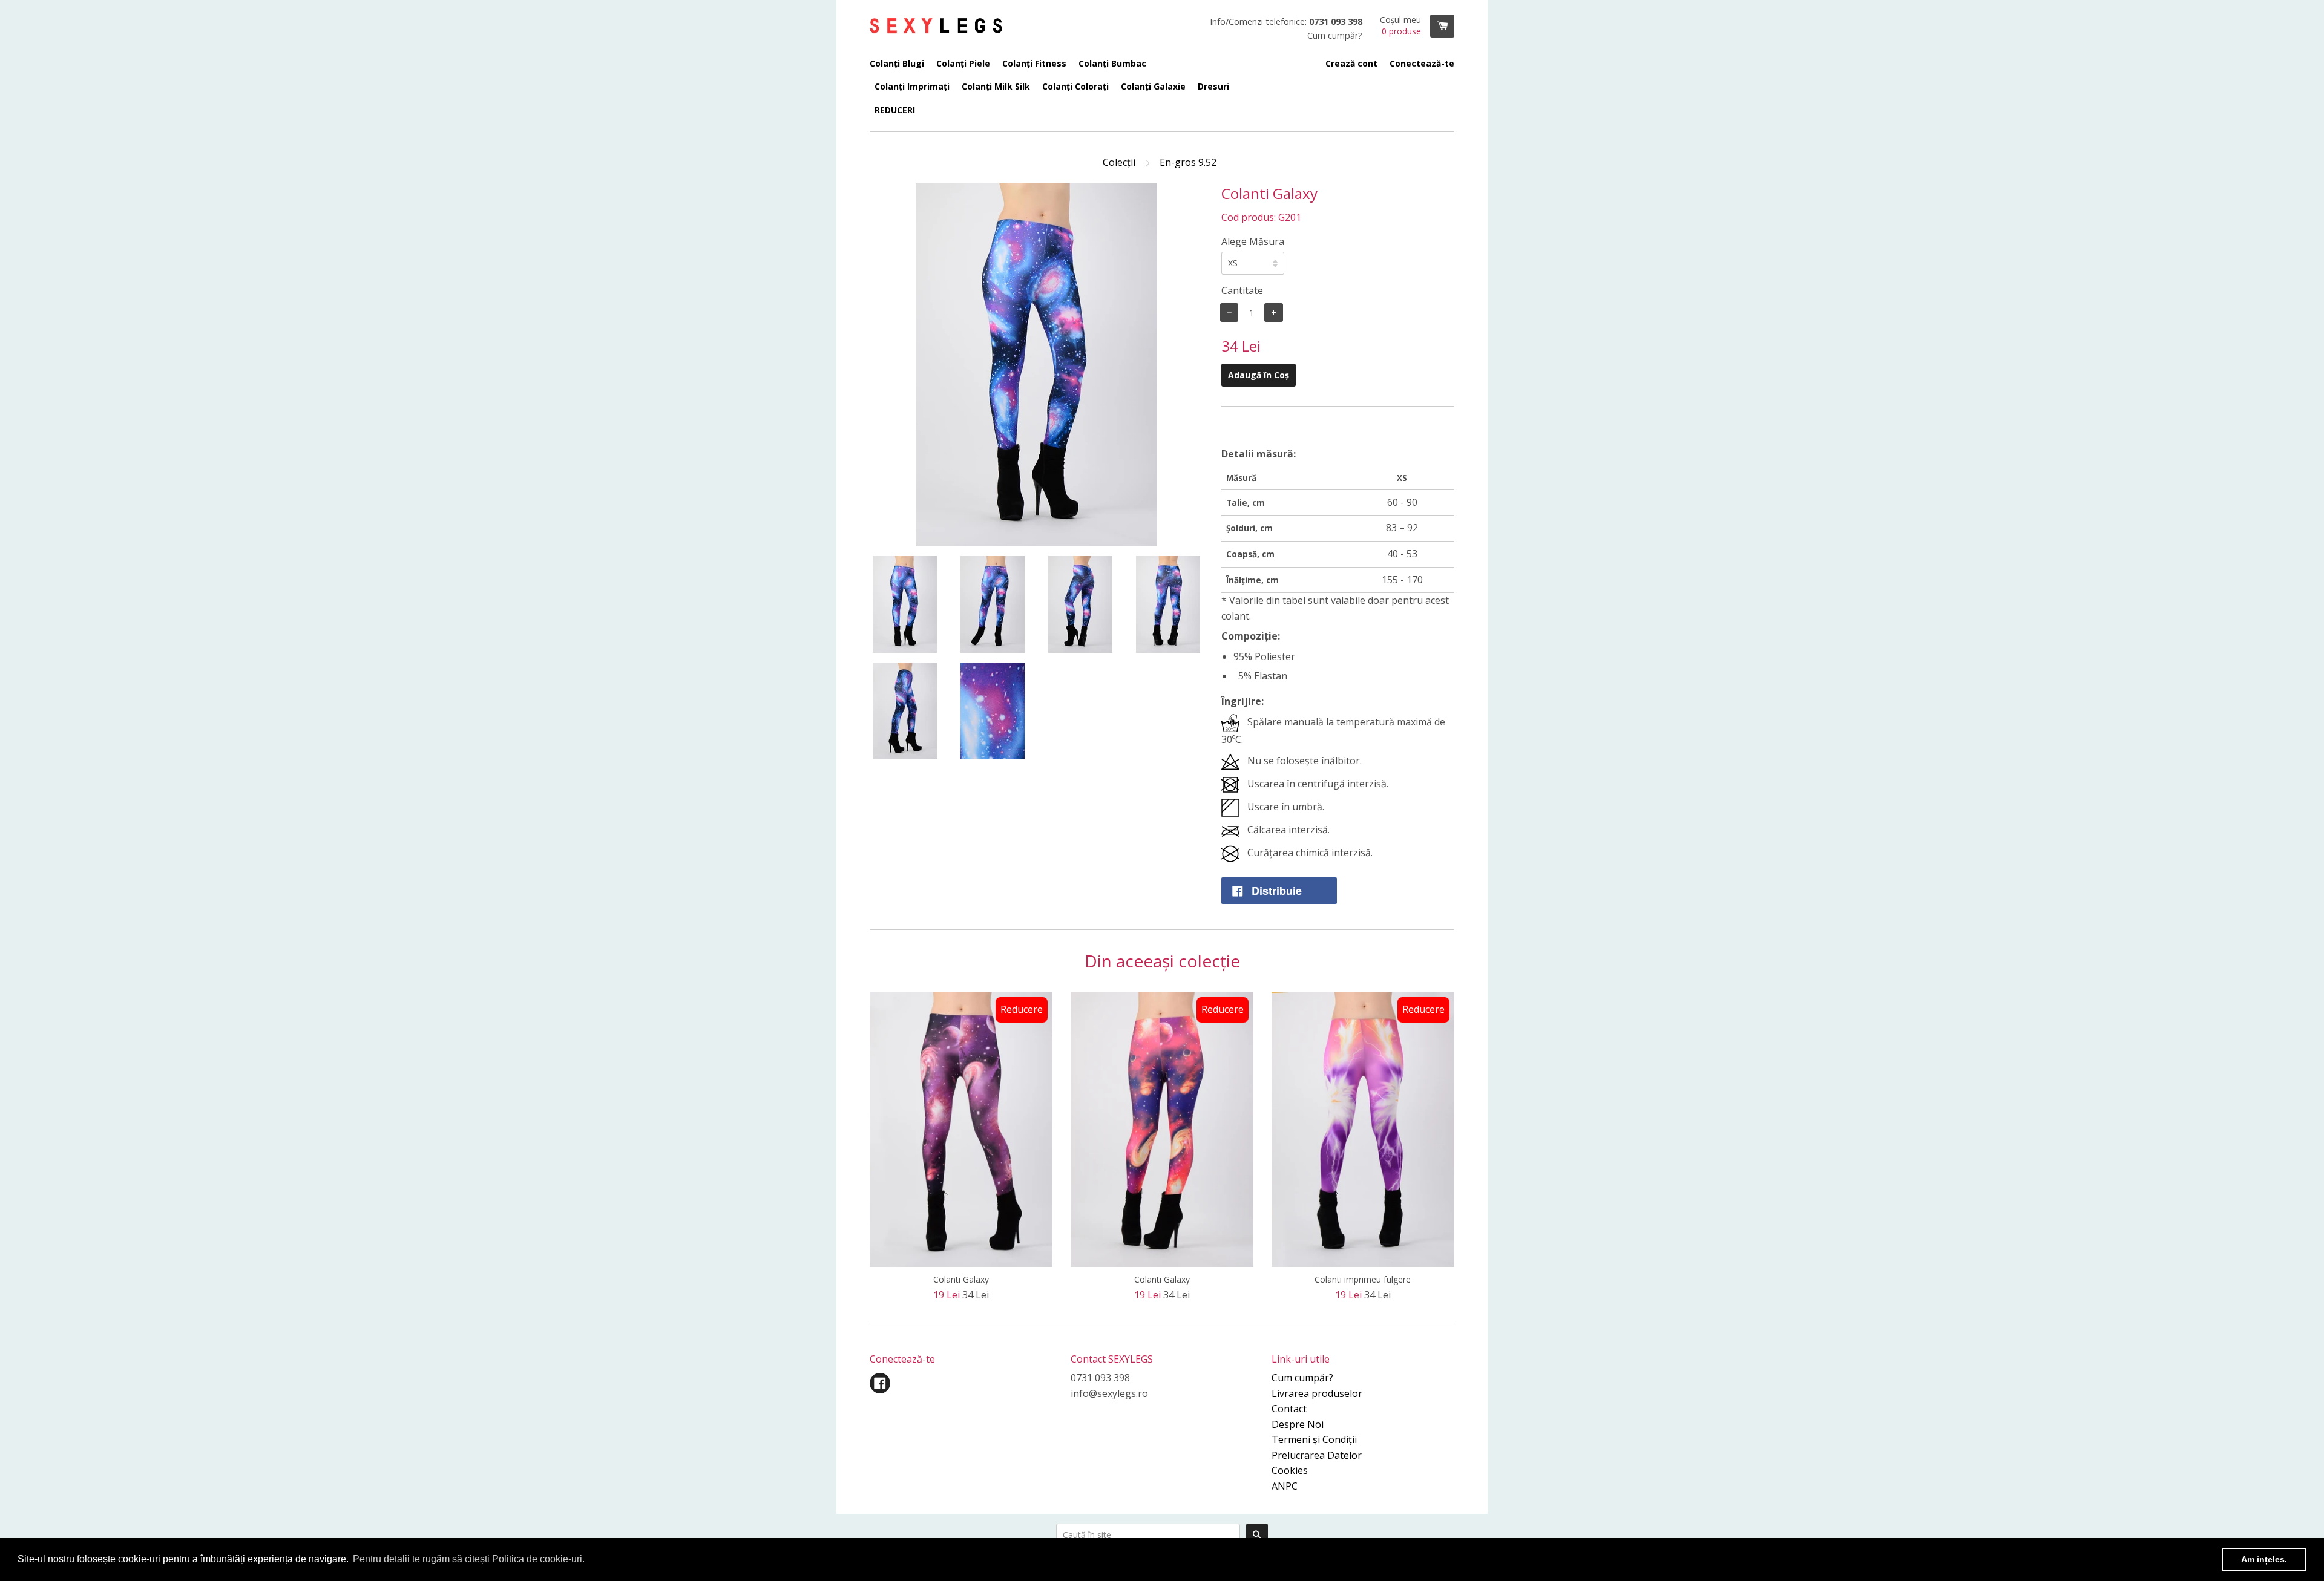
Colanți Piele (963, 63)
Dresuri (1213, 86)
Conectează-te (1422, 63)
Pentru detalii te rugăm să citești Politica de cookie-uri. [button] (469, 1559)
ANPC (1285, 1486)
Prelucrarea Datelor (1317, 1455)
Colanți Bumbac (1112, 63)
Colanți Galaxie (1153, 86)
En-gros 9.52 (1188, 162)
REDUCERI (895, 110)
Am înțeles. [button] (2264, 1559)
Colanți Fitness (1034, 63)
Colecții (1119, 162)
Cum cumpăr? (1302, 1378)
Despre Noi (1298, 1424)
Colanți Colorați (1075, 86)
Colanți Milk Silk (996, 86)
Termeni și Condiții (1314, 1439)
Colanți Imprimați (912, 86)
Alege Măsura (1253, 241)
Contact (1289, 1409)
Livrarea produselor (1317, 1393)
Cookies (1290, 1470)
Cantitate (1242, 290)
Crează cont (1351, 63)
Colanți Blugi (897, 63)
